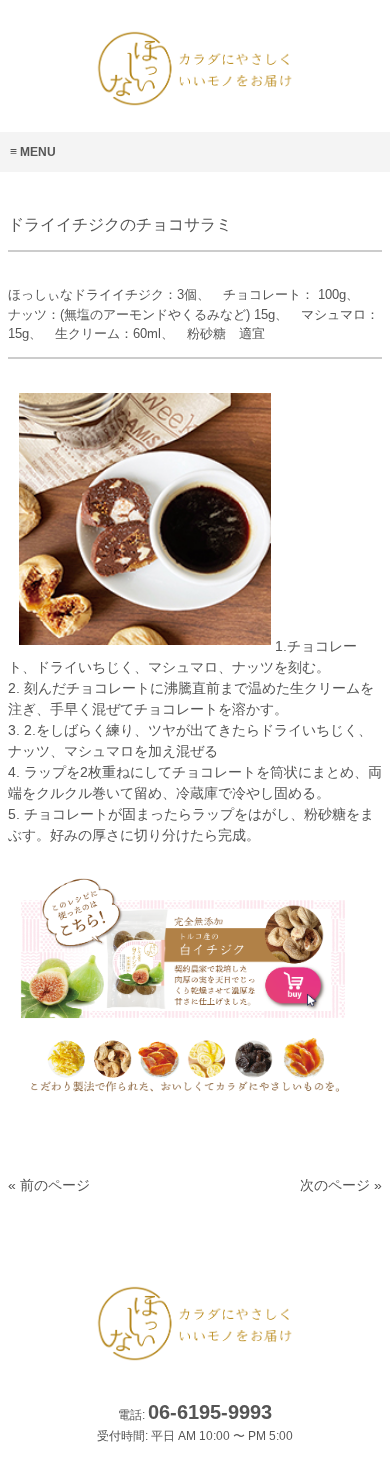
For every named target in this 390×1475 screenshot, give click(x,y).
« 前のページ (49, 1185)
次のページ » (341, 1185)
